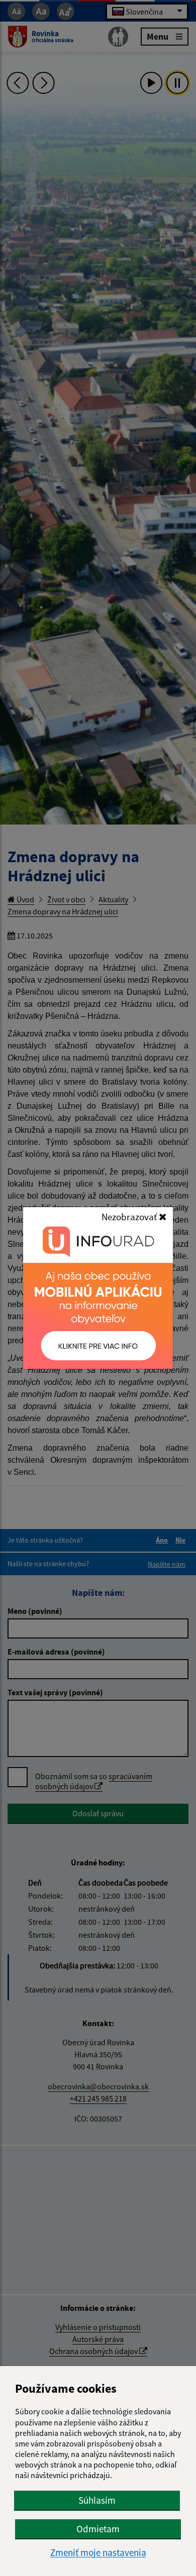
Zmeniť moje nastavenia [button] (98, 2553)
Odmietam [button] (98, 2529)
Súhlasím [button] (97, 2500)
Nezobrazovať (130, 1217)
